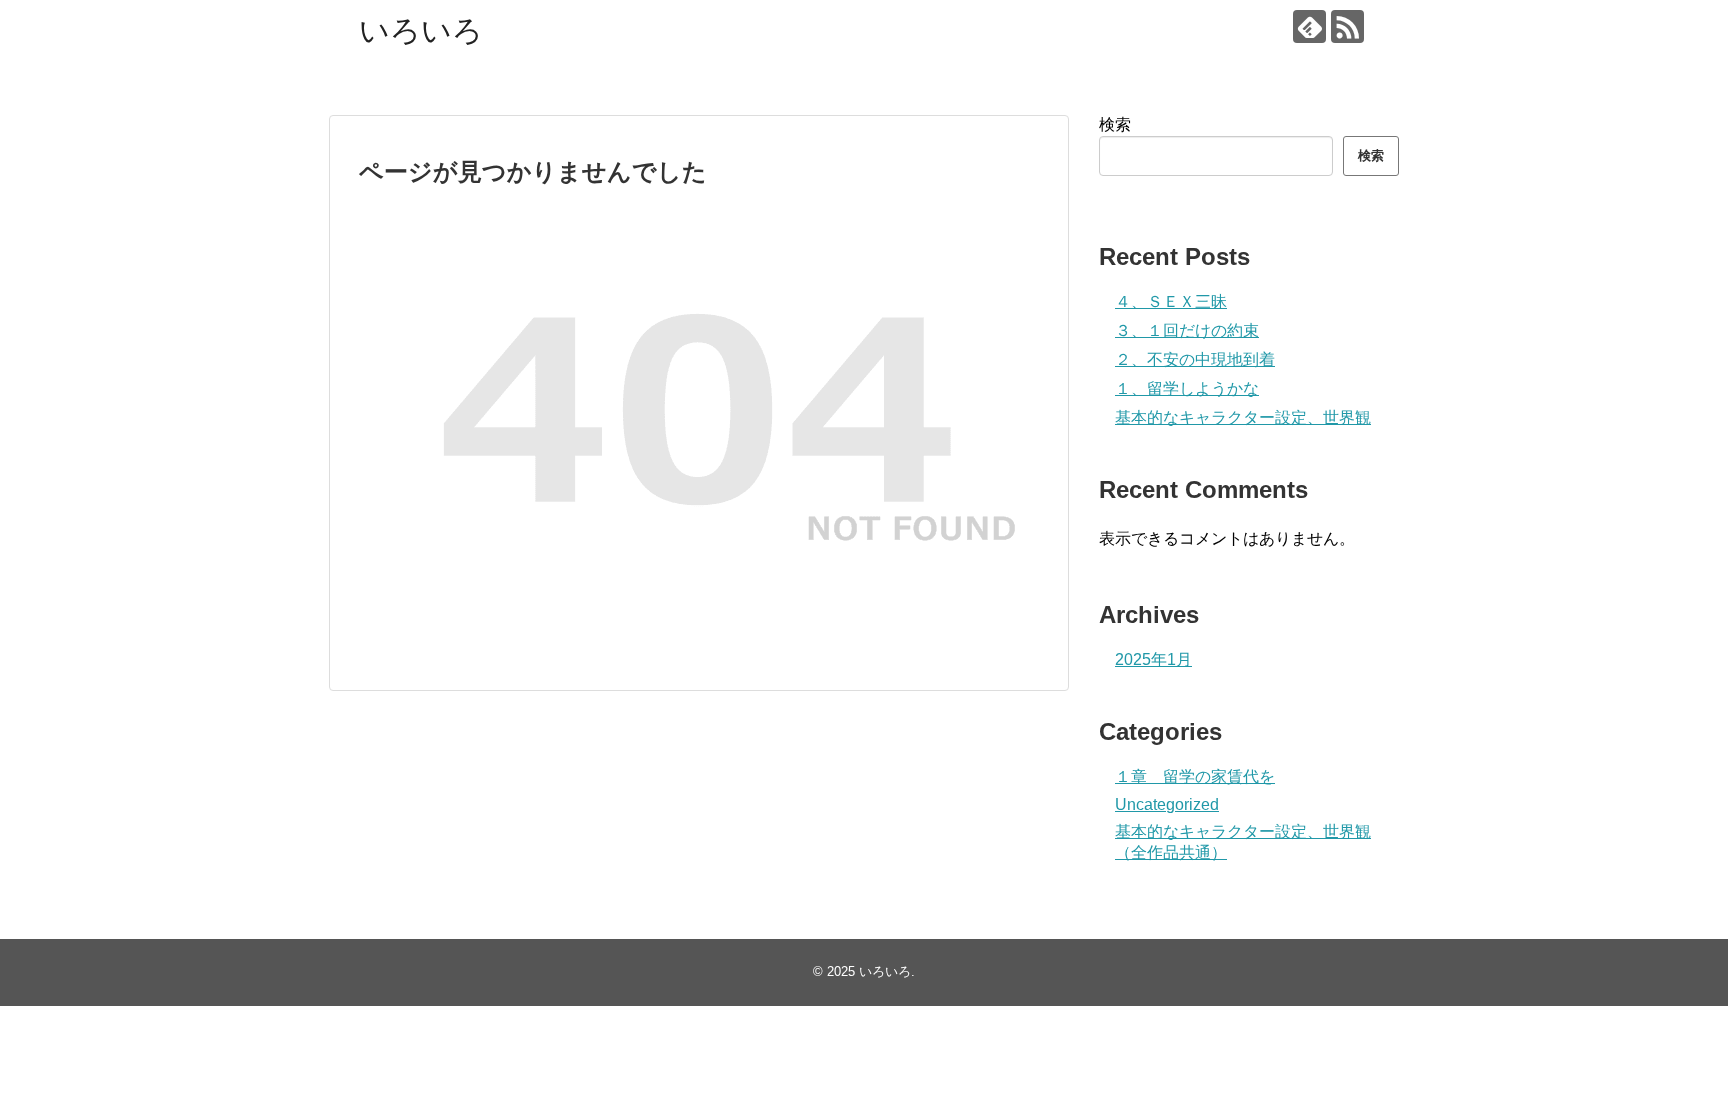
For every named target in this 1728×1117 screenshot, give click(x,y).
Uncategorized (1167, 804)
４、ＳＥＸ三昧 (1171, 301)
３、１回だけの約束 (1187, 330)
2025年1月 (1153, 659)
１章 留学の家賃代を (1195, 776)
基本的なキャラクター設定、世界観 (1243, 417)
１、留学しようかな (1187, 388)
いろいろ (421, 30)
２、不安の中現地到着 (1195, 359)
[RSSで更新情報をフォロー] (1347, 26)
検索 (1115, 124)
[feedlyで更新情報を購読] (1309, 26)
